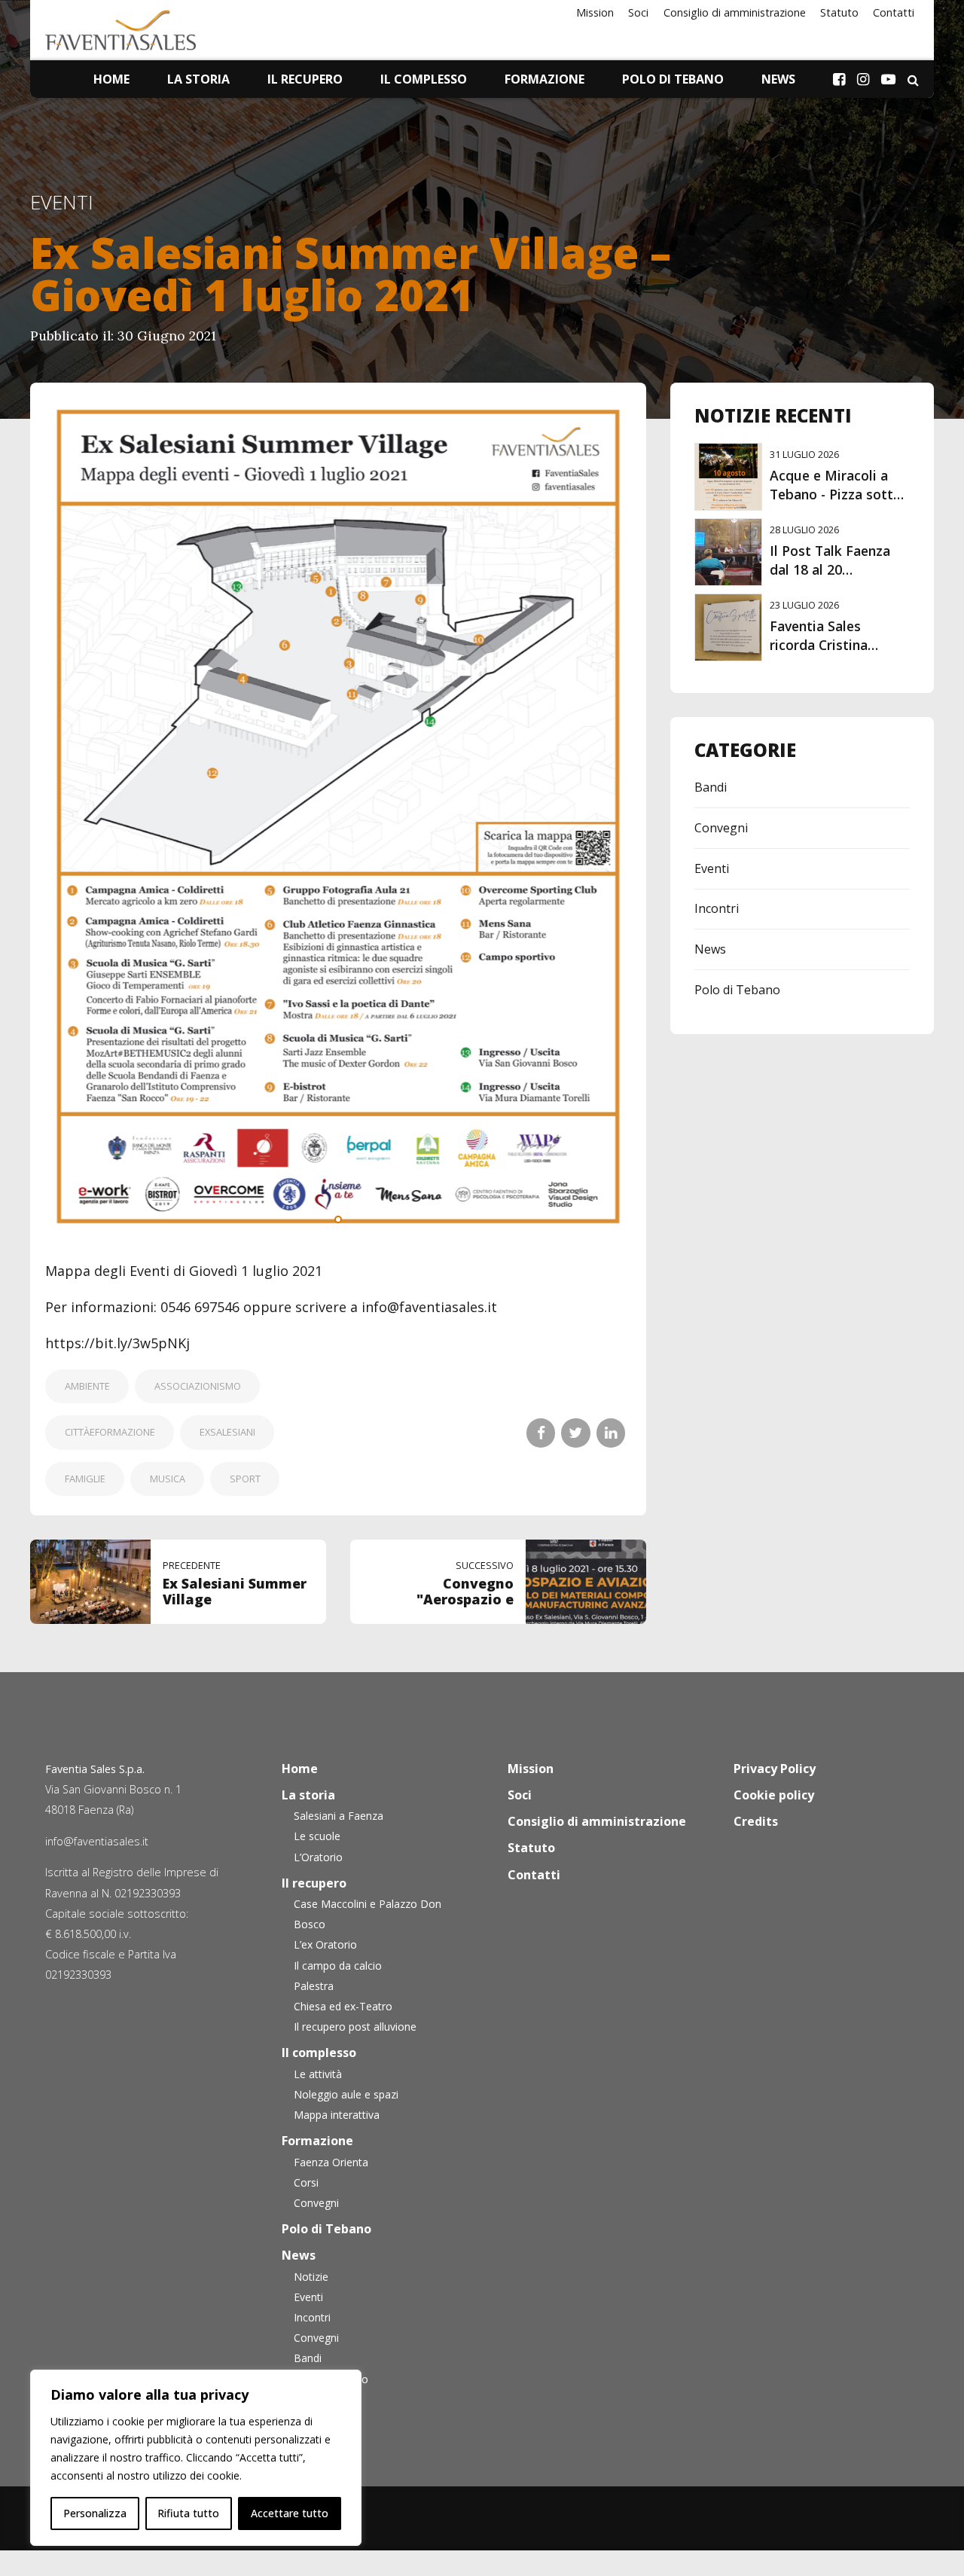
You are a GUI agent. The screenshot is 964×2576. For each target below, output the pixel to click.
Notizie (311, 2277)
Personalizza (95, 2513)
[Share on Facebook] (541, 1433)
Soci (638, 12)
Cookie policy (774, 1795)
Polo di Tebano (673, 79)
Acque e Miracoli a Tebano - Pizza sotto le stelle (836, 494)
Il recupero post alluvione (355, 2027)
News (778, 79)
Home (111, 79)
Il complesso (424, 79)
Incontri (717, 908)
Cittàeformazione (110, 1432)
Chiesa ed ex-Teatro (343, 2006)
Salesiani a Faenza (339, 1816)
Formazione (545, 79)
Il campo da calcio (338, 1966)
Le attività (318, 2074)
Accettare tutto (290, 2513)
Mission (595, 12)
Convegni (721, 828)
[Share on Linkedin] (611, 1433)
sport (245, 1479)
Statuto (839, 12)
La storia (198, 79)
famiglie (85, 1479)
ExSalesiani (227, 1432)
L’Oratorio (318, 1857)
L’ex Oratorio (325, 1944)
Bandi (711, 787)
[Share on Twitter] (575, 1433)
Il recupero (305, 79)
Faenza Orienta (331, 2162)
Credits (756, 1821)
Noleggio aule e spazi (346, 2094)
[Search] (913, 80)
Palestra (314, 1986)
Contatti (894, 12)
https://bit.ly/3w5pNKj (117, 1343)
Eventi (62, 202)
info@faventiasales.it (97, 1841)
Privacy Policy (775, 1769)
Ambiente (87, 1386)
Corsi (306, 2182)
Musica (168, 1479)
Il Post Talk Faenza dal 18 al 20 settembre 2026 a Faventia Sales (830, 578)
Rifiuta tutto (188, 2513)
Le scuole (317, 1836)
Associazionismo (198, 1386)
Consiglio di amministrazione (735, 12)
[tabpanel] (338, 817)
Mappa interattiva (337, 2115)
